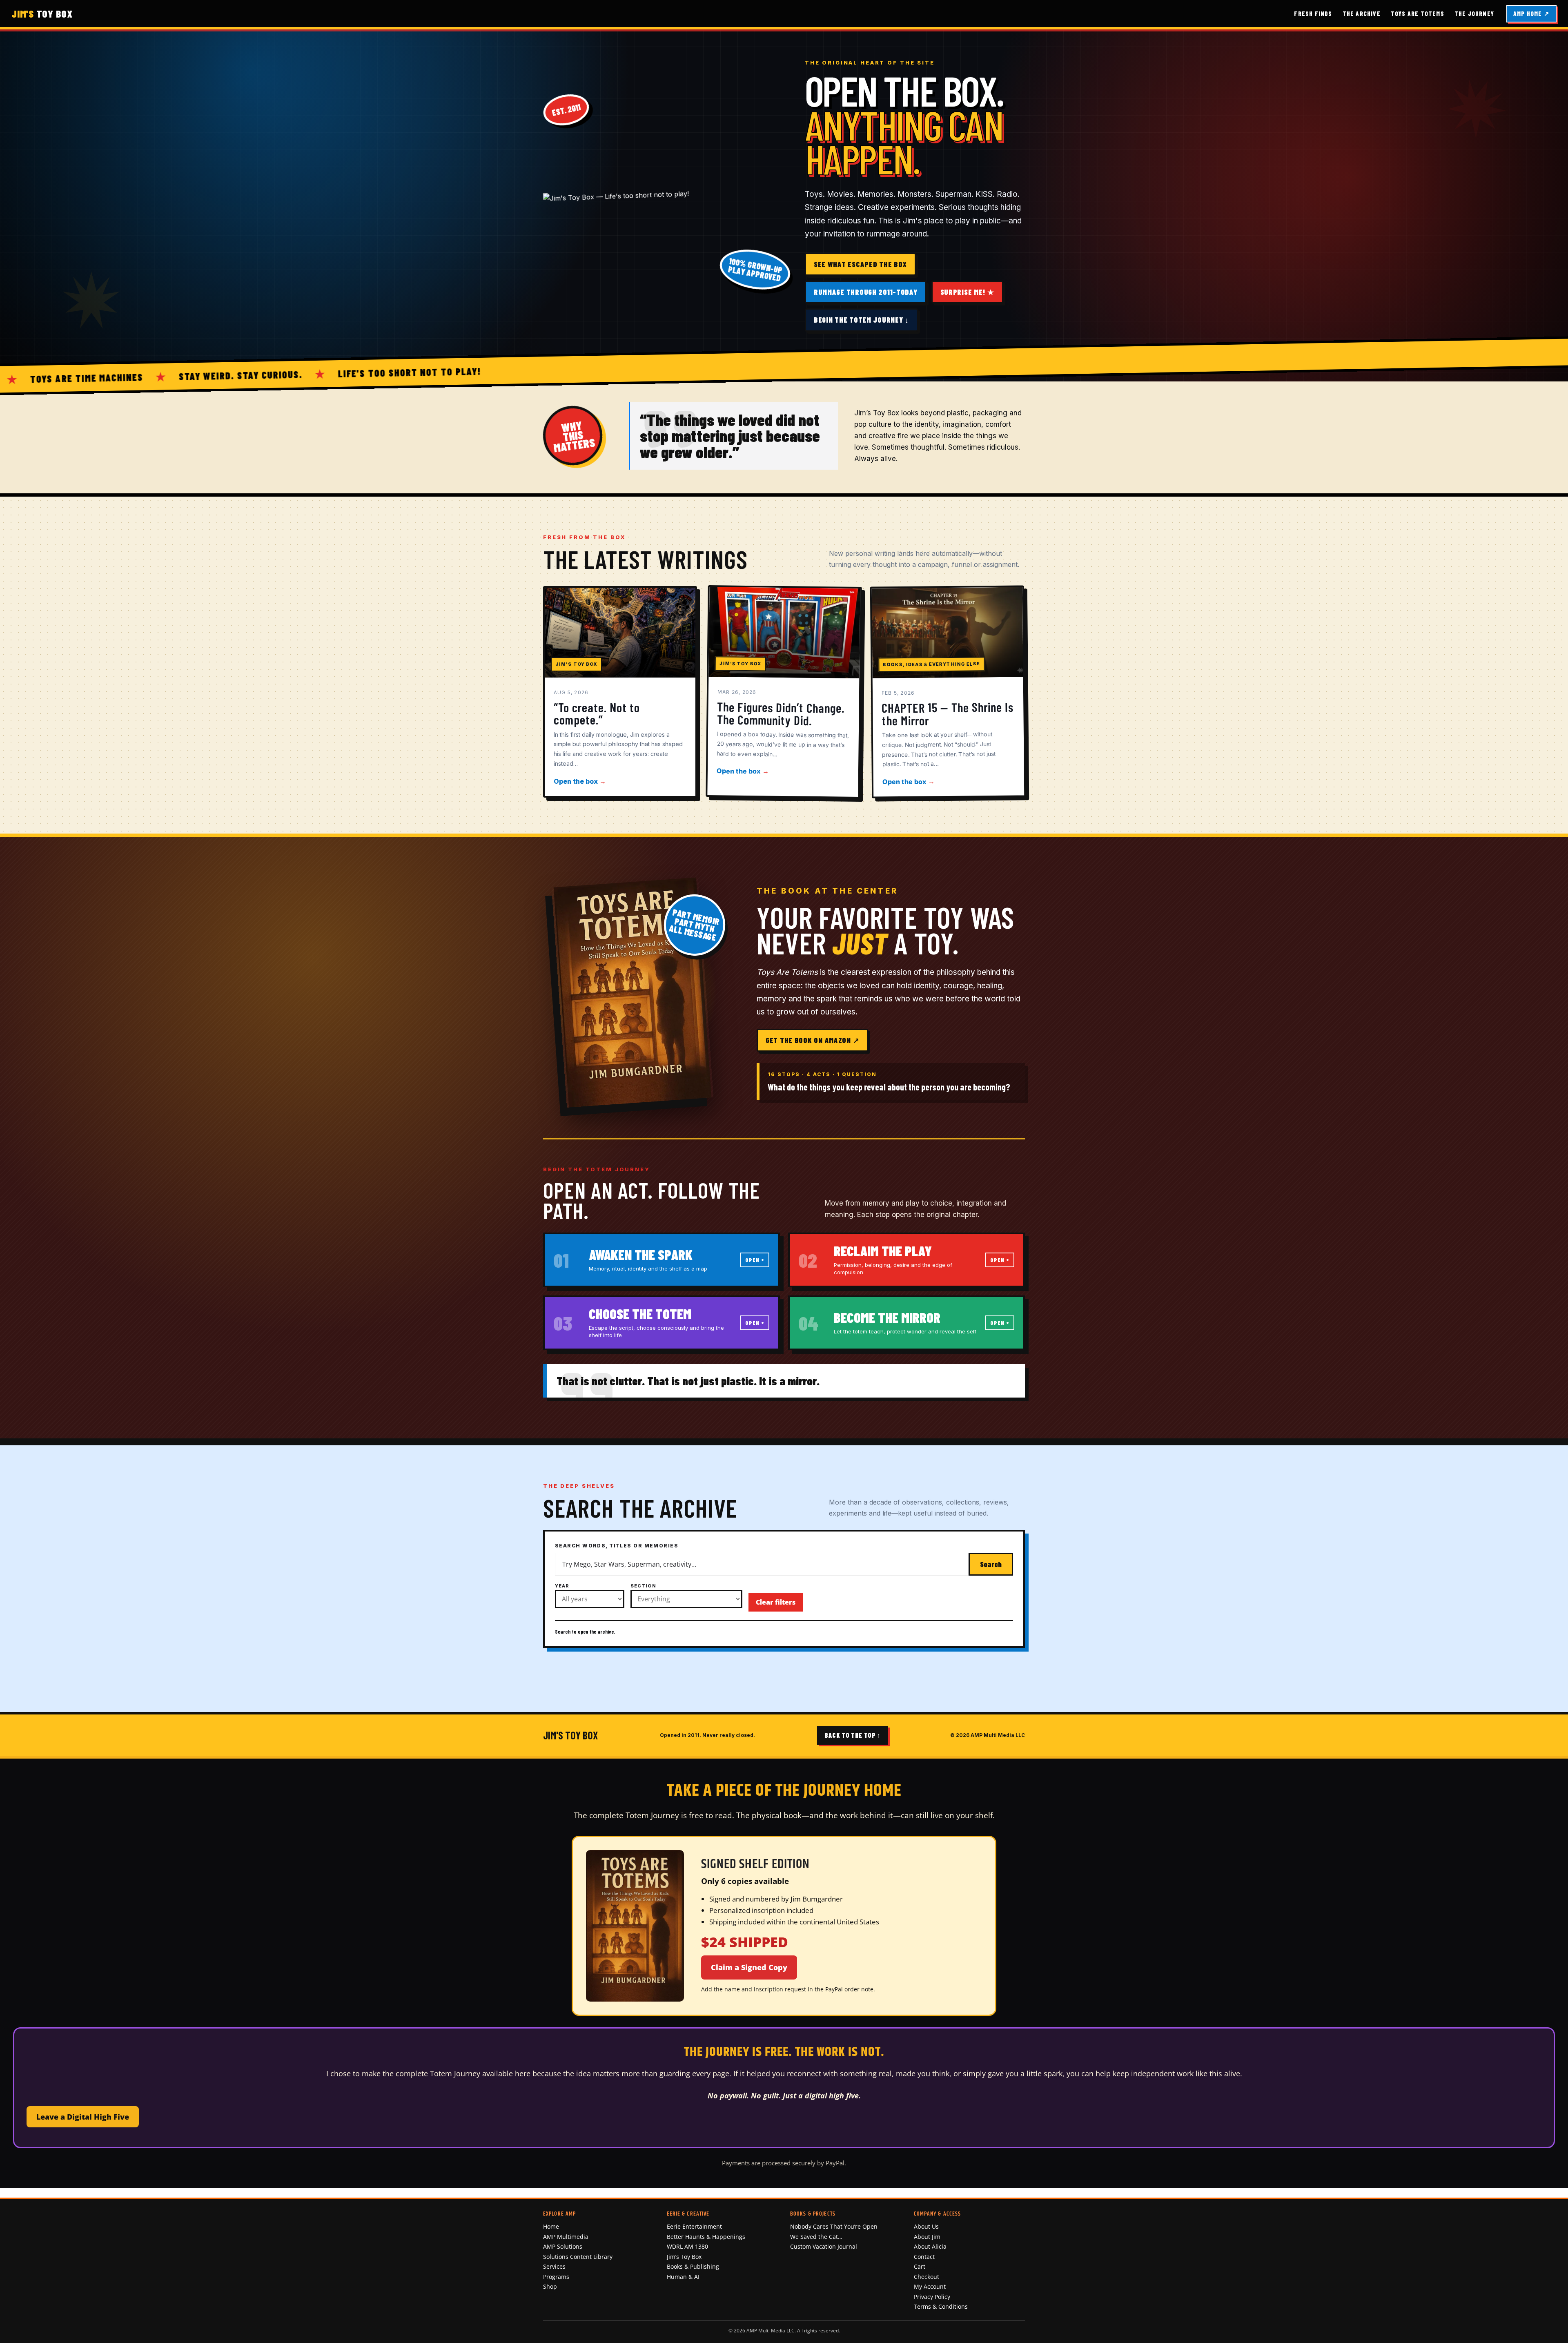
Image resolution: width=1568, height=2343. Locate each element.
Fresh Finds (1313, 13)
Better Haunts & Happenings (706, 2237)
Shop (550, 2286)
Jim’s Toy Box (684, 2257)
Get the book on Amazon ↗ (812, 1040)
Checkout (927, 2277)
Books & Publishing (693, 2266)
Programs (556, 2277)
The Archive (1362, 13)
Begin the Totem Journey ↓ (861, 320)
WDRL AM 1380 (687, 2246)
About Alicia (930, 2246)
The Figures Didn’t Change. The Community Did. (781, 713)
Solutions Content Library (578, 2257)
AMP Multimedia (566, 2237)
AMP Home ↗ (1531, 13)
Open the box (580, 781)
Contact (924, 2257)
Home (551, 2226)
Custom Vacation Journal (824, 2246)
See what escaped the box (860, 264)
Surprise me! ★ (967, 292)
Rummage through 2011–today (866, 292)
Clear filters (776, 1602)
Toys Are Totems (1418, 13)
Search (991, 1564)
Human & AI (683, 2277)
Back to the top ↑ (853, 1735)
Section (643, 1586)
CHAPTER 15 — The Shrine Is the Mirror (948, 713)
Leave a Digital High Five (83, 2117)
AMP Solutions (563, 2246)
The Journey (1474, 13)
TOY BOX (42, 13)
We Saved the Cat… (816, 2237)
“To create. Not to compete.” (597, 713)
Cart (920, 2266)
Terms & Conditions (941, 2306)
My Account (930, 2286)
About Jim (927, 2237)
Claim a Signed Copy (749, 1967)
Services (554, 2266)
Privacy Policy (932, 2297)
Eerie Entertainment (694, 2226)
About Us (926, 2226)
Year (562, 1586)
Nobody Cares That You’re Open (834, 2226)
